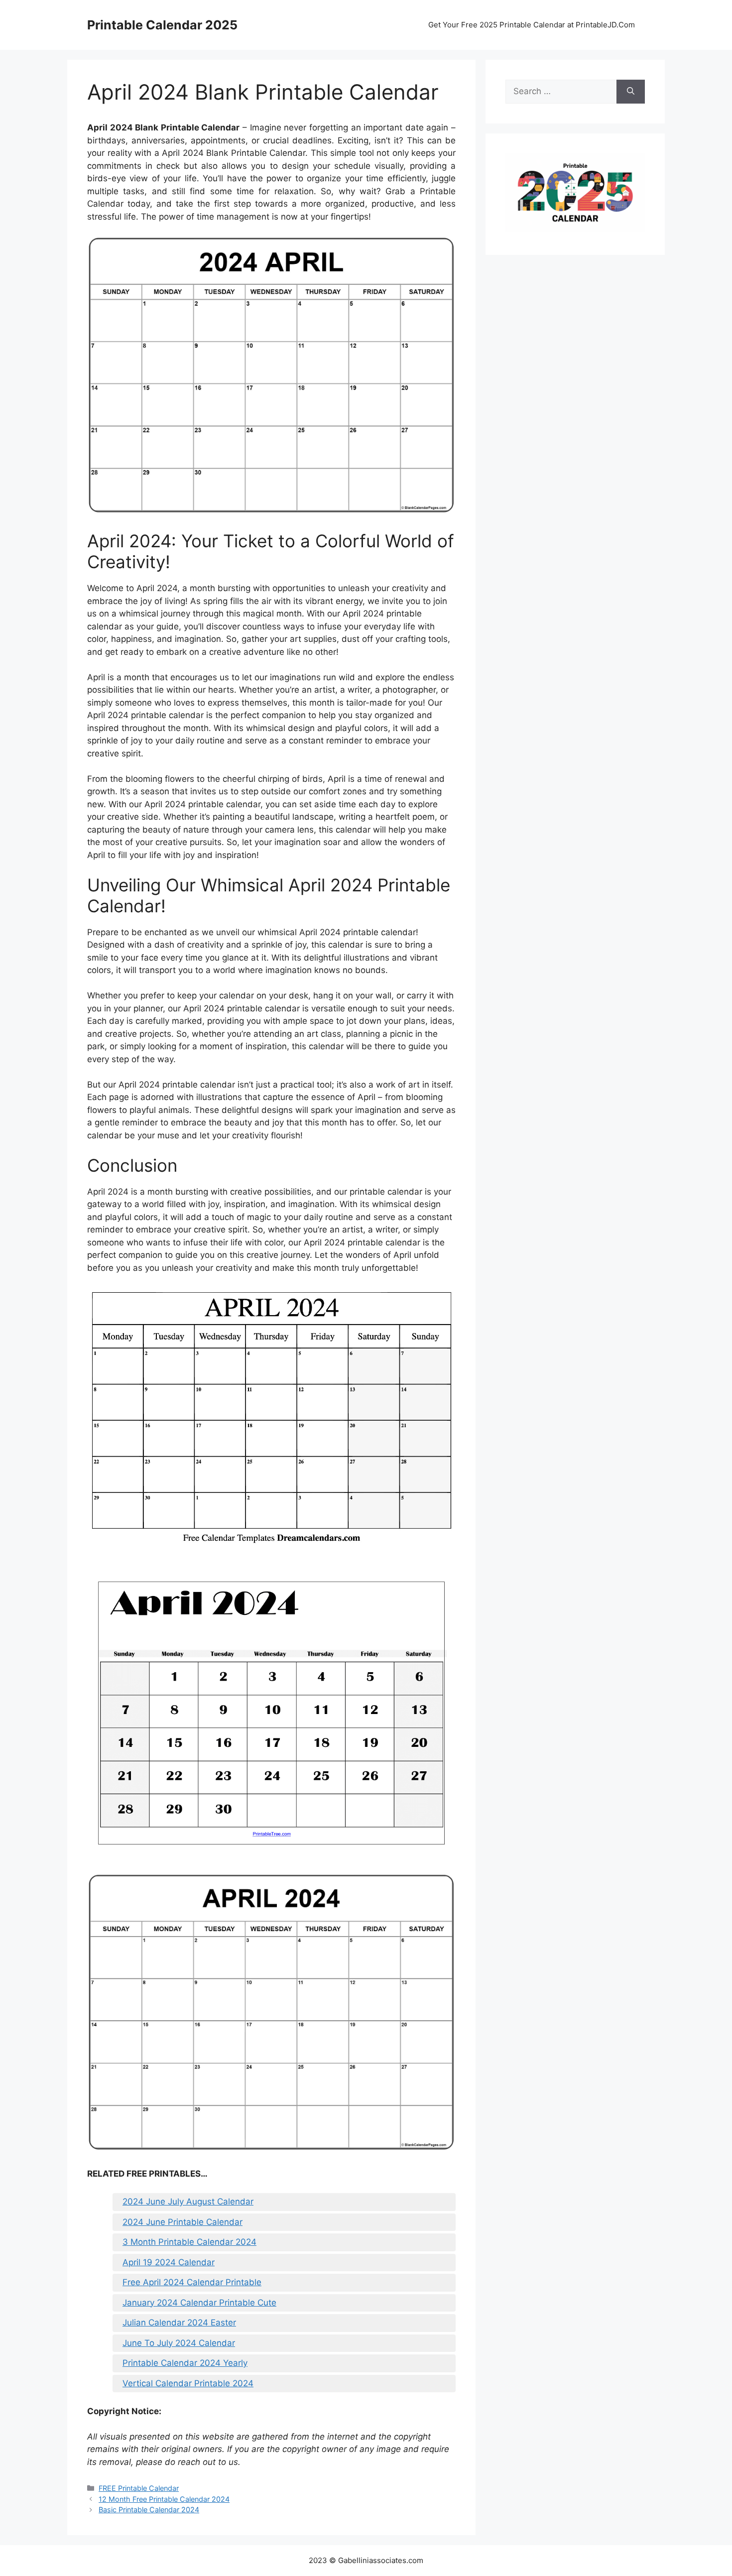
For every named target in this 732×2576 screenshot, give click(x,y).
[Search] (631, 92)
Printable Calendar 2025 (162, 25)
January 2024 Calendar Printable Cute (199, 2303)
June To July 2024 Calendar (179, 2343)
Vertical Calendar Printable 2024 (188, 2383)
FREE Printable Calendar (139, 2488)
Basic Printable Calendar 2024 (149, 2510)
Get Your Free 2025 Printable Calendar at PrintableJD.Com (532, 25)
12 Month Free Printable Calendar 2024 (164, 2499)
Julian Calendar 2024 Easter (179, 2323)
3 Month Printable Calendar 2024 (189, 2242)
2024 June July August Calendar (188, 2202)
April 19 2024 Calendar (169, 2262)
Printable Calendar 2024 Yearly (185, 2363)
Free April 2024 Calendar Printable (192, 2282)
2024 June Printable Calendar (183, 2222)
